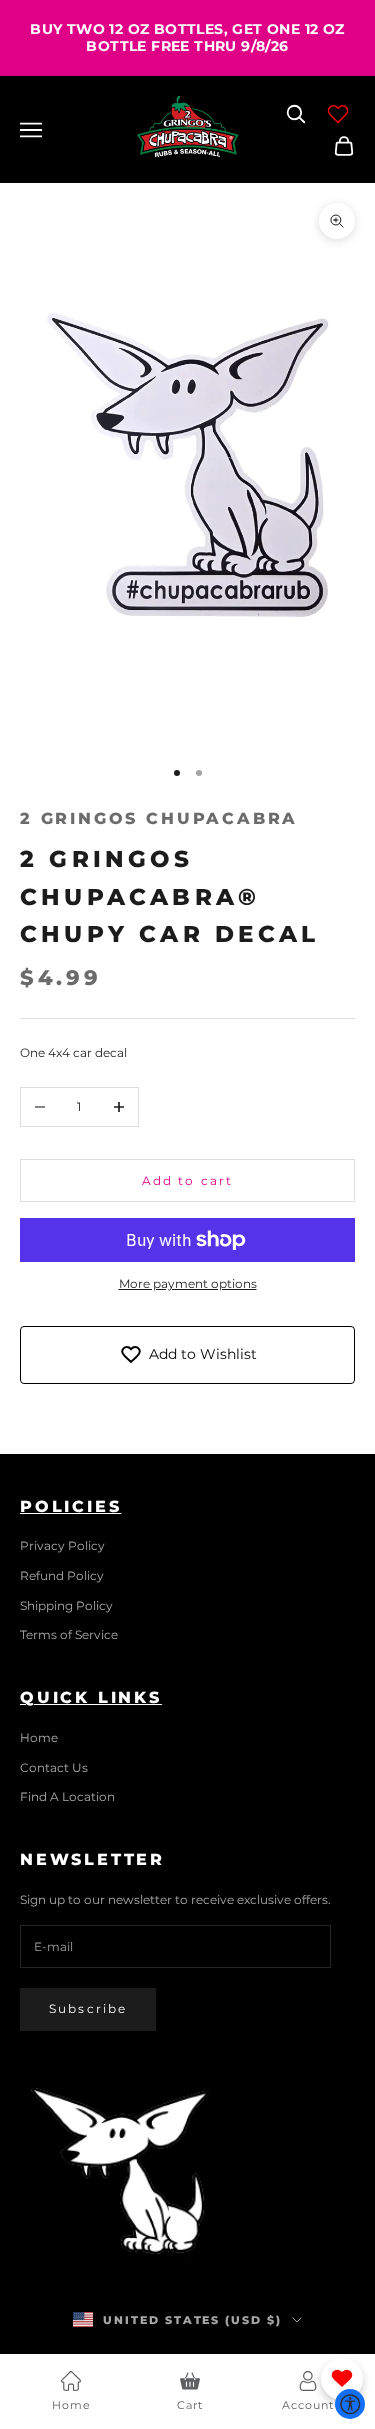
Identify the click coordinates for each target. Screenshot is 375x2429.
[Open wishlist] (338, 114)
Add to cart (188, 1180)
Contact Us (54, 1767)
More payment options (188, 1283)
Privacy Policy (62, 1545)
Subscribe (88, 2008)
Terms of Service (69, 1634)
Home (39, 1737)
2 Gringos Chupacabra (159, 818)
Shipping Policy (66, 1605)
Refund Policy (62, 1575)
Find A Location (67, 1796)
